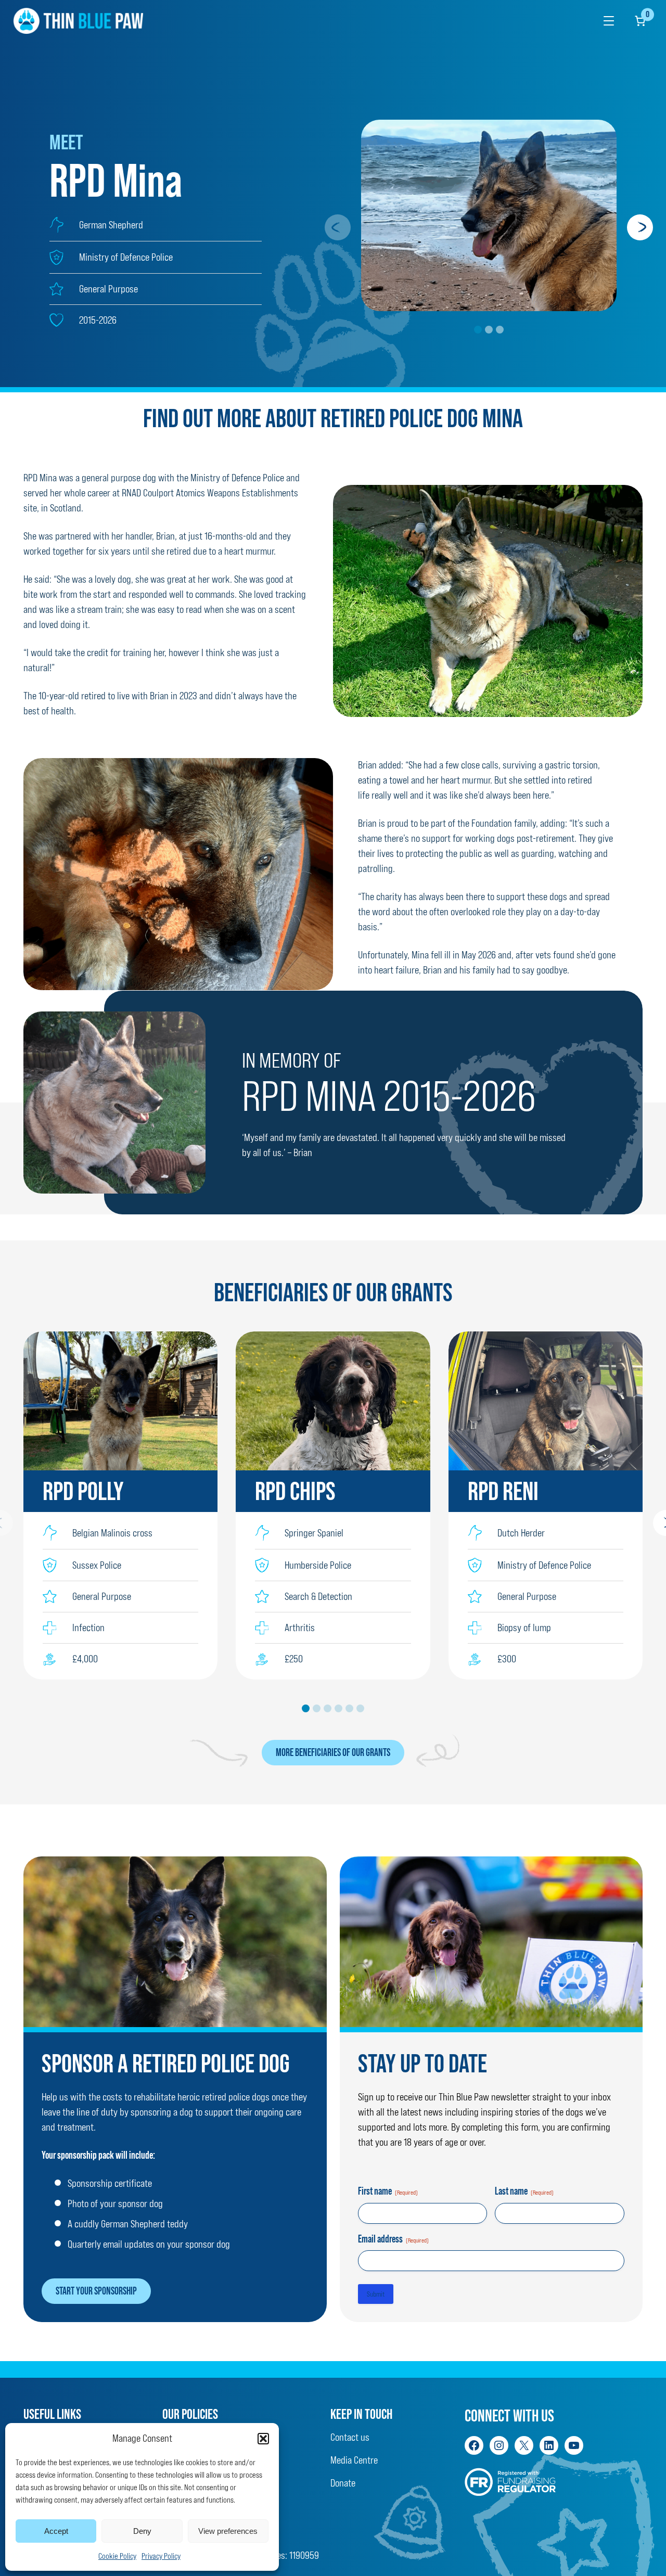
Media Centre (354, 2460)
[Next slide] (640, 227)
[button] (263, 2439)
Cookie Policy (117, 2556)
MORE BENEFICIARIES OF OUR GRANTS (333, 1752)
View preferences (228, 2531)
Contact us (350, 2437)
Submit (376, 2294)
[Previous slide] (338, 227)
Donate (343, 2483)
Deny (142, 2531)
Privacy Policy (161, 2556)
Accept (56, 2531)
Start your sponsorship (96, 2291)
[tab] (478, 330)
